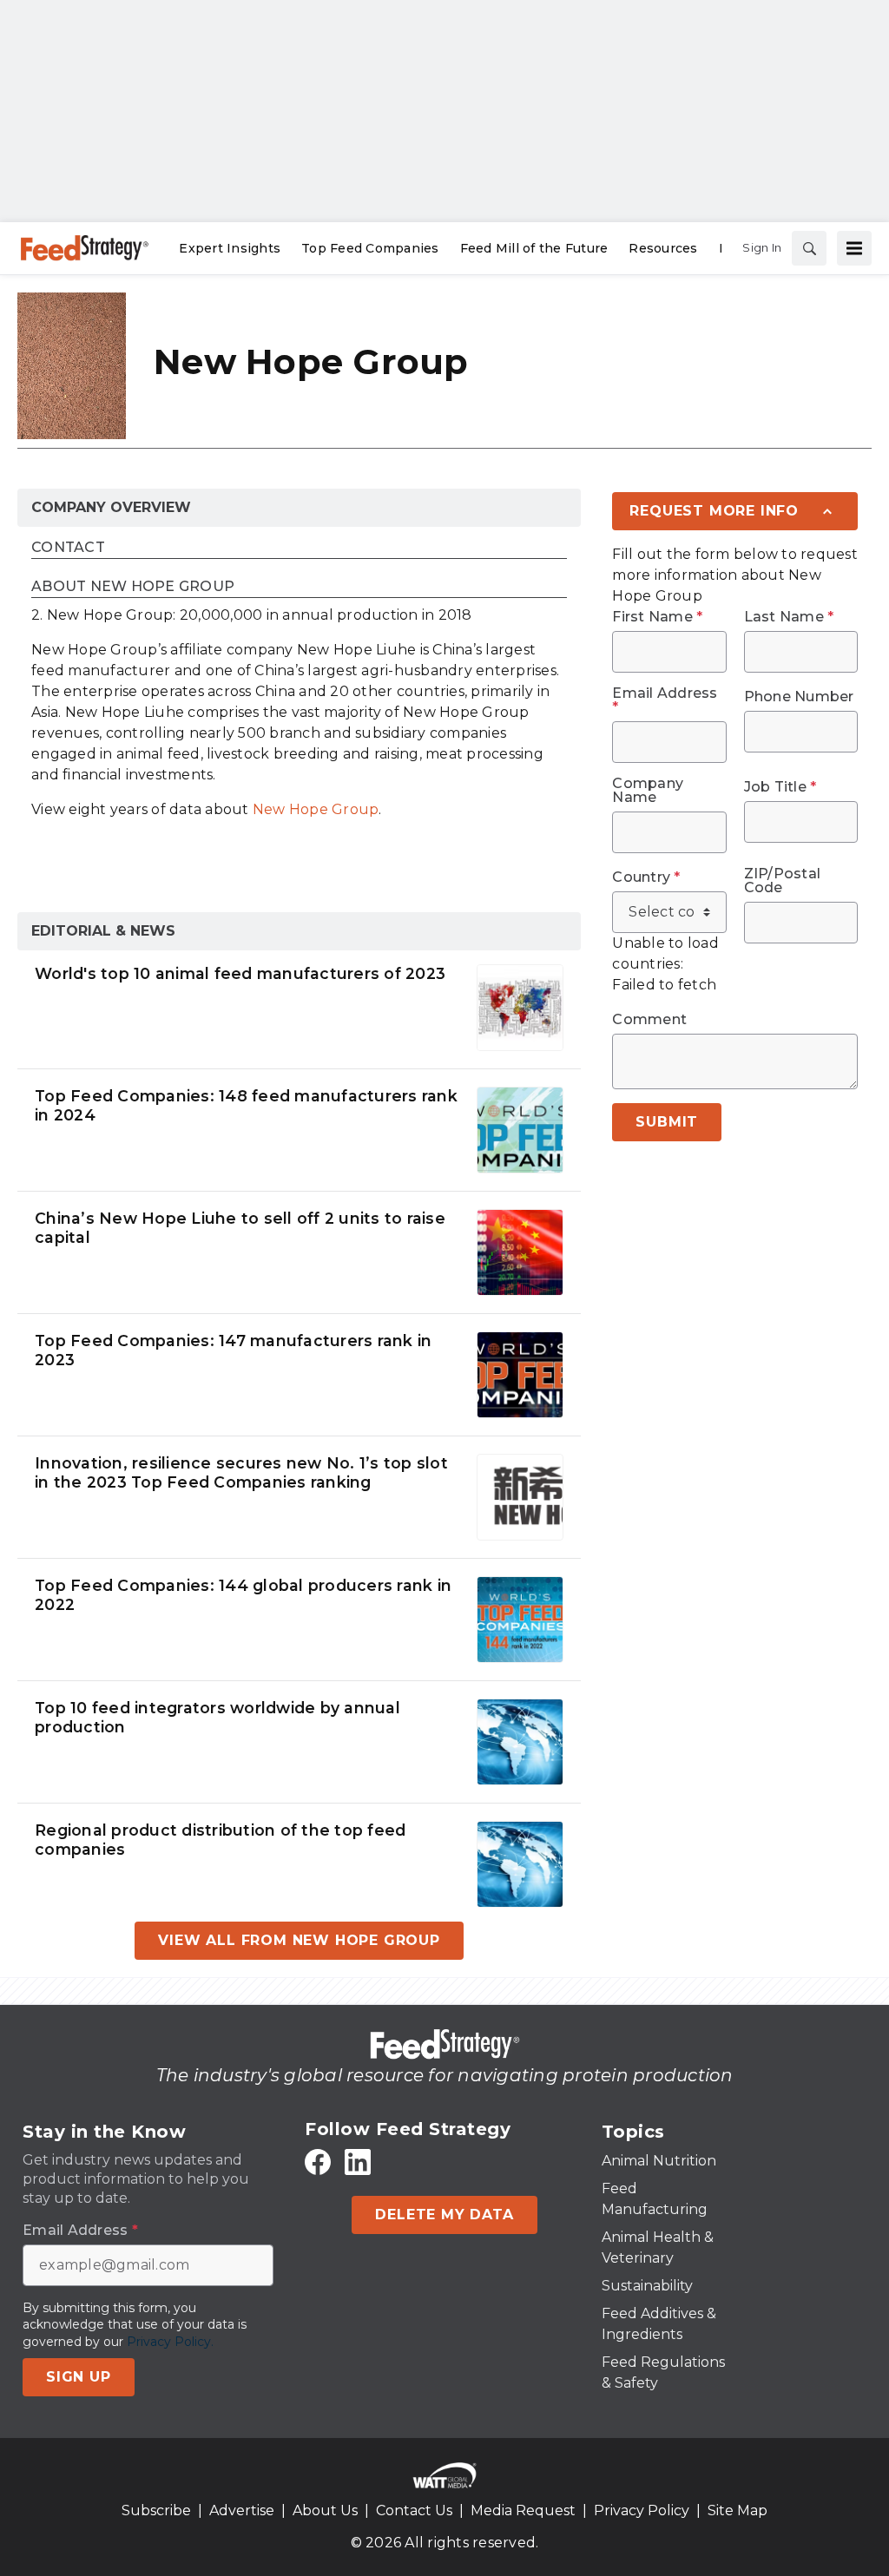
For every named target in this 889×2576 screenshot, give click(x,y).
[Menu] (854, 248)
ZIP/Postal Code (783, 881)
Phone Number (799, 697)
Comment (649, 1020)
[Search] (809, 248)
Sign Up (79, 2377)
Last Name (789, 617)
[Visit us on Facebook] (318, 2162)
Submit (667, 1122)
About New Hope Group (133, 587)
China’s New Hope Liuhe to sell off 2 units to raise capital (240, 1228)
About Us (325, 2510)
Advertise (242, 2510)
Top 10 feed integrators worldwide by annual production (217, 1718)
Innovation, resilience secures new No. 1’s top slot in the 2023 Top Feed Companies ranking (241, 1473)
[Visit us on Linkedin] (358, 2162)
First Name (657, 617)
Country (646, 877)
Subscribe (156, 2510)
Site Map (738, 2510)
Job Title (780, 787)
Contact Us (414, 2510)
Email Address (665, 700)
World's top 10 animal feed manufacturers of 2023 (240, 973)
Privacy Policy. (170, 2342)
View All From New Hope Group (299, 1940)
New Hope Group (316, 809)
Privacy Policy (642, 2510)
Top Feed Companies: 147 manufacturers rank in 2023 (233, 1350)
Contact (68, 548)
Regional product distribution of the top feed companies (220, 1840)
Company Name (648, 791)
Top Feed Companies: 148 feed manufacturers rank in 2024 (246, 1106)
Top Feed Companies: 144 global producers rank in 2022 (243, 1595)
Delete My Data (444, 2215)
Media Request (523, 2510)
